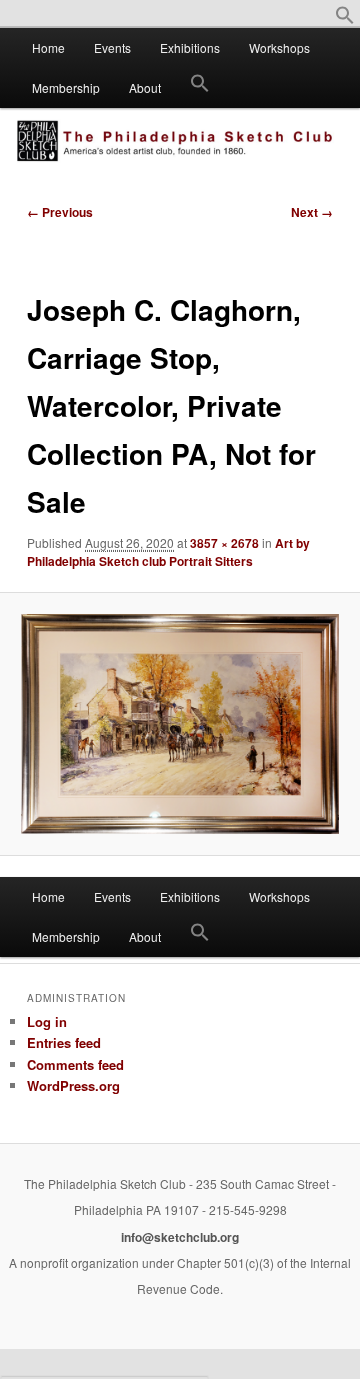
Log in (47, 1021)
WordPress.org (73, 1085)
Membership (66, 87)
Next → (312, 212)
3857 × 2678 (224, 543)
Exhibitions (190, 47)
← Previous (60, 212)
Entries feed (64, 1042)
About (145, 87)
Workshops (279, 47)
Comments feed (75, 1064)
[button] (345, 19)
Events (112, 47)
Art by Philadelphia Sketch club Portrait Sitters (168, 552)
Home (48, 47)
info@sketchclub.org (180, 1237)
